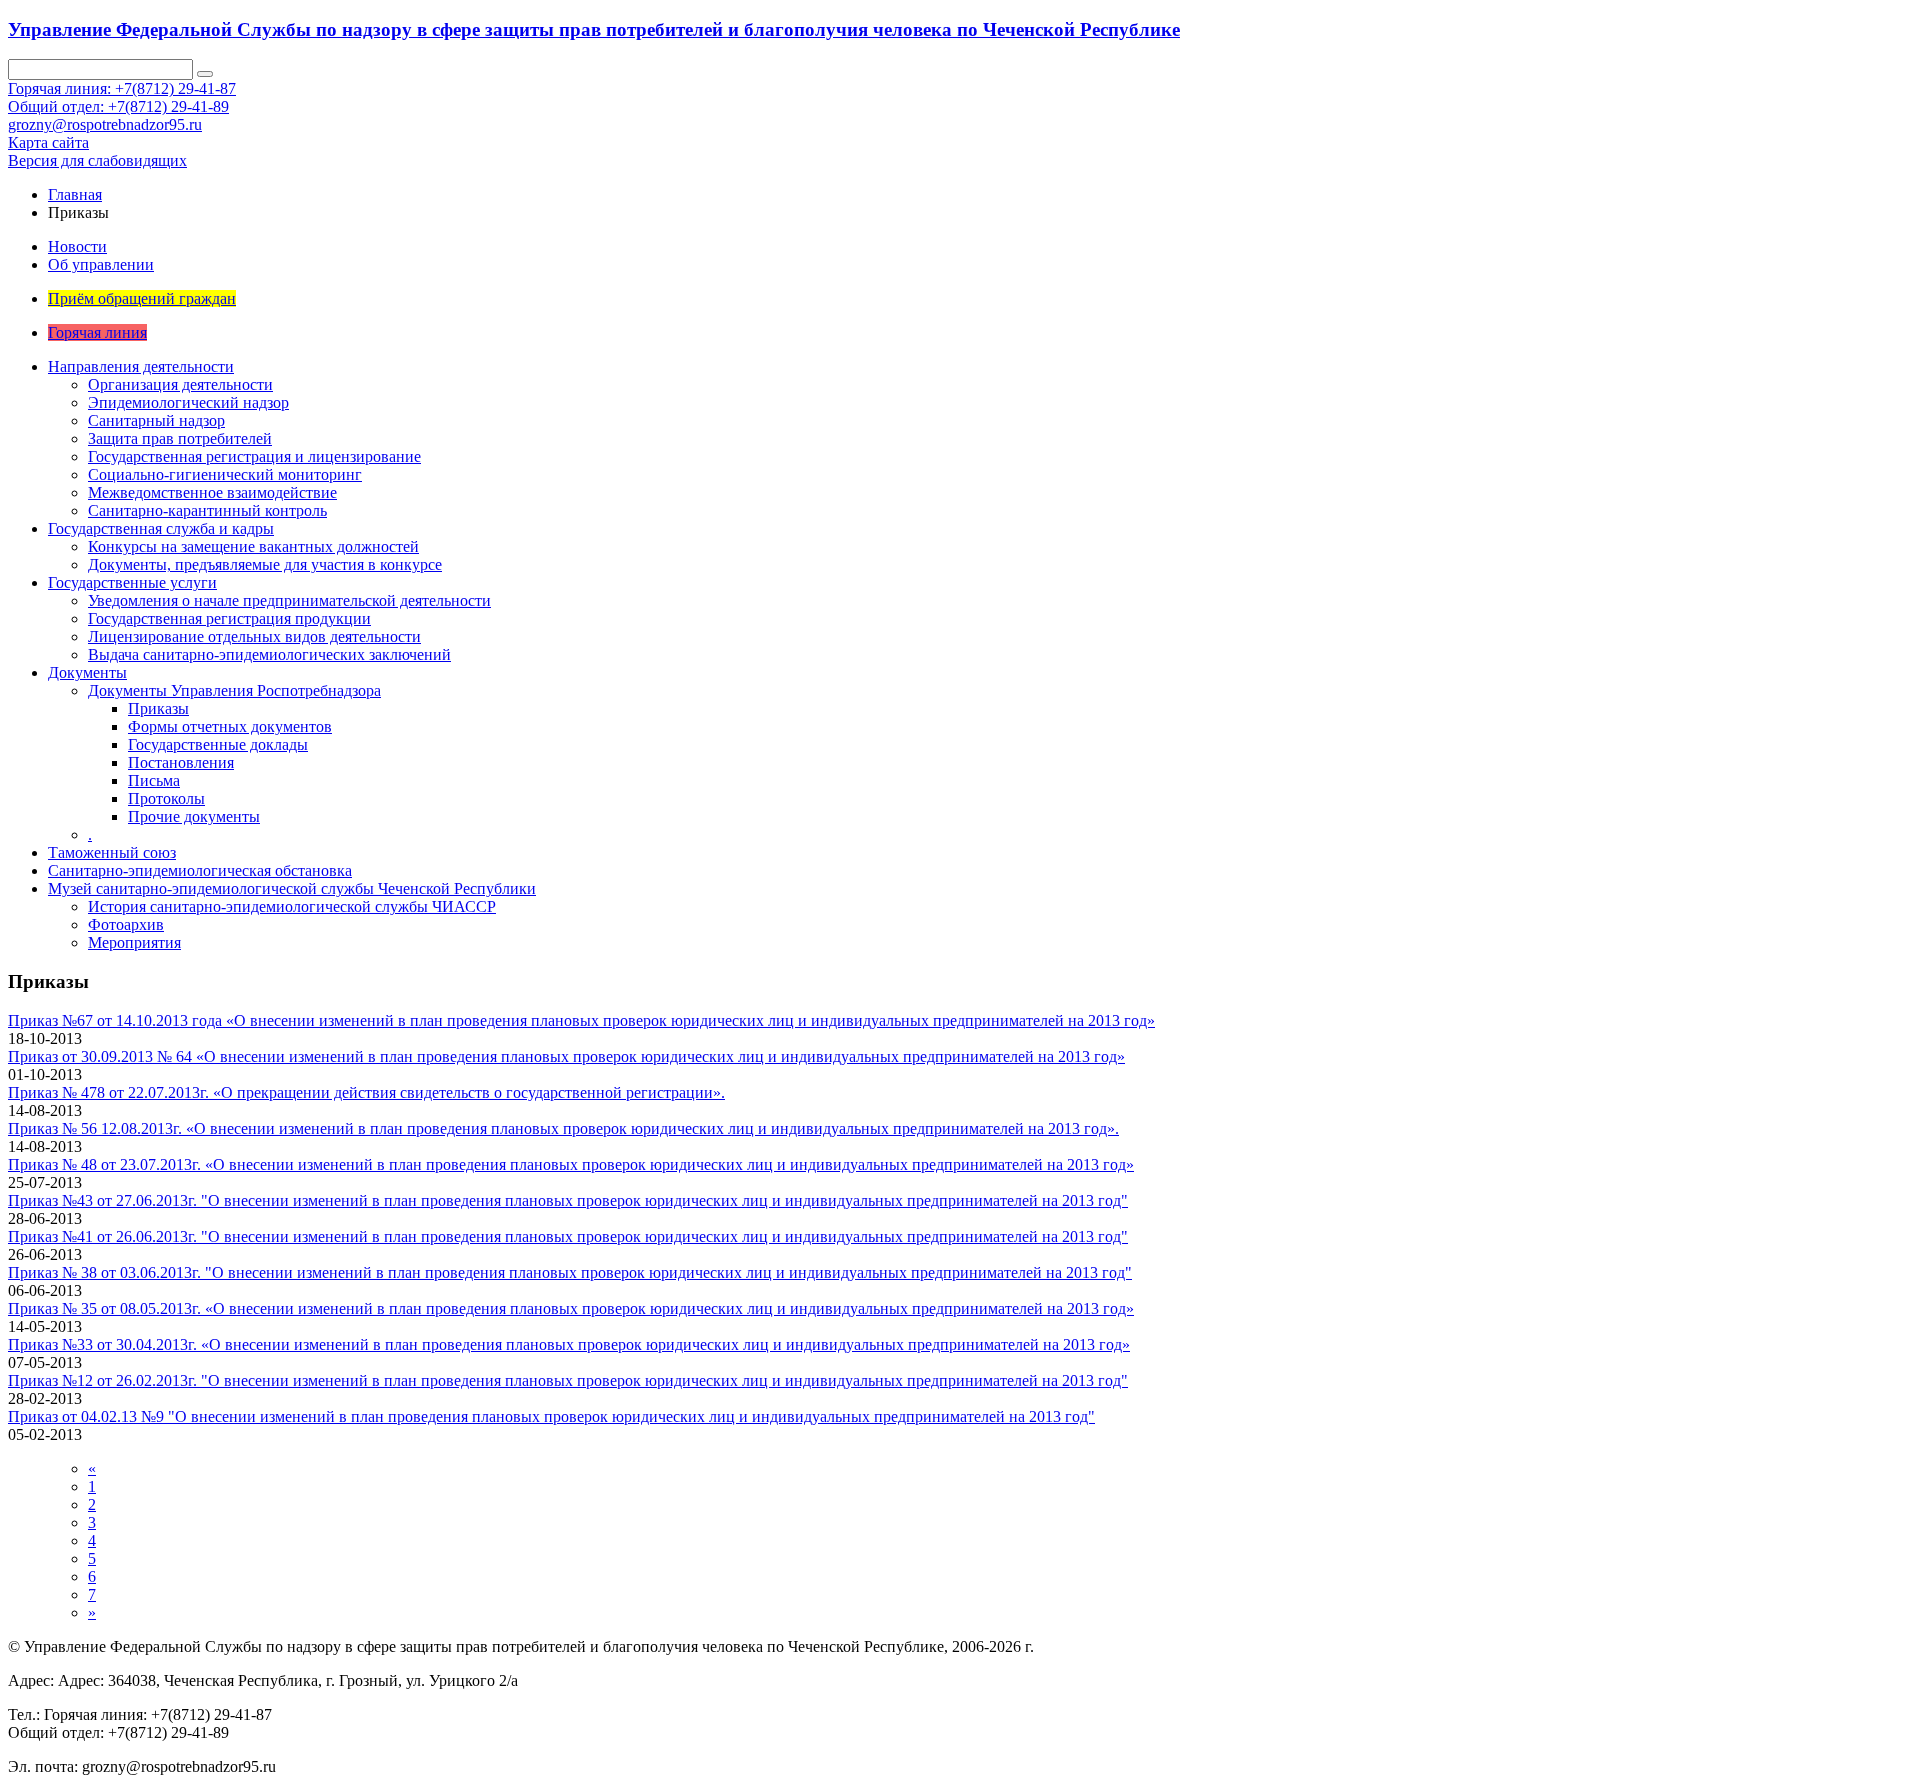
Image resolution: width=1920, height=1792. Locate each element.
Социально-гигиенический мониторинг (225, 474)
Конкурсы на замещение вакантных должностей (253, 546)
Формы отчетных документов (230, 726)
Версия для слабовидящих (97, 160)
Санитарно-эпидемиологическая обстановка (200, 870)
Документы (87, 672)
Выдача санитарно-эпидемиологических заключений (269, 654)
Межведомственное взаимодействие (212, 492)
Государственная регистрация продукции (229, 618)
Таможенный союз (112, 852)
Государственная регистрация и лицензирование (254, 456)
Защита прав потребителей (180, 438)
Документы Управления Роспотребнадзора (234, 690)
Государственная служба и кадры (161, 528)
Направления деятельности (141, 366)
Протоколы (166, 798)
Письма (154, 780)
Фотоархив (126, 924)
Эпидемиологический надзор (188, 402)
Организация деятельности (180, 384)
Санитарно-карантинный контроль (207, 510)
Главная (75, 194)
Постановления (181, 762)
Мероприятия (134, 942)
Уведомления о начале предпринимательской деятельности (289, 600)
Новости (77, 246)
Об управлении (101, 264)
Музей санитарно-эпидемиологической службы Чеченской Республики (292, 888)
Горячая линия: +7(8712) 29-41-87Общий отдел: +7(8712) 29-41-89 (122, 97)
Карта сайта (48, 142)
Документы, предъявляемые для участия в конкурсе (265, 564)
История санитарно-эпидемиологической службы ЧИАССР (292, 906)
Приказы (158, 708)
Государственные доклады (218, 744)
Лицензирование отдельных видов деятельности (254, 636)
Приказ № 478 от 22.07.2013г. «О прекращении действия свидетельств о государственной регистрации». (366, 1092)
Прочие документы (194, 816)
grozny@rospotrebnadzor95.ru (105, 124)
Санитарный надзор (156, 420)
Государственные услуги (132, 582)
